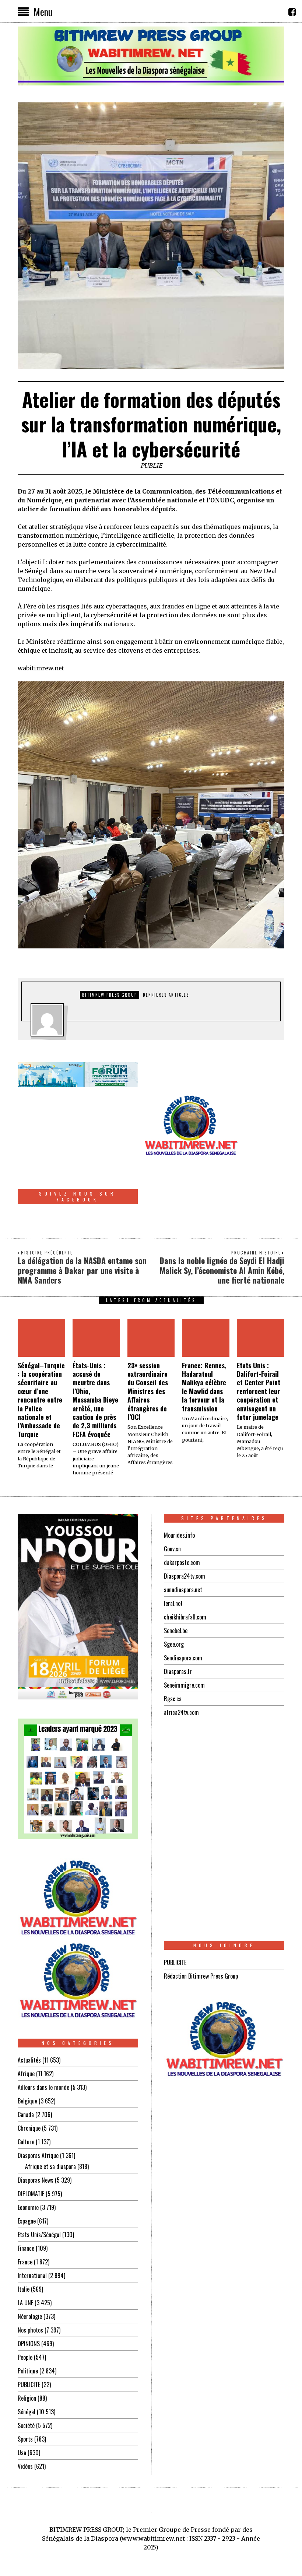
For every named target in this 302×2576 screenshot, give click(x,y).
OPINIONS (29, 2344)
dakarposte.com (182, 1562)
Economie (28, 2207)
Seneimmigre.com (184, 1685)
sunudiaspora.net (183, 1590)
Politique (28, 2371)
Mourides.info (179, 1535)
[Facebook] (292, 12)
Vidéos (25, 2466)
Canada (26, 2115)
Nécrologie (30, 2316)
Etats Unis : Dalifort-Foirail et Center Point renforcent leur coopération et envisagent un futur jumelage (259, 1391)
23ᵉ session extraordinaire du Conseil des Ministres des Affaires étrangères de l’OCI (148, 1391)
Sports (25, 2439)
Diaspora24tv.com (185, 1576)
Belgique (27, 2101)
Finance (26, 2248)
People (25, 2357)
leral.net (173, 1603)
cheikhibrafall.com (185, 1617)
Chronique (29, 2128)
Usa (22, 2453)
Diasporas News (36, 2180)
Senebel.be (176, 1631)
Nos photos (30, 2330)
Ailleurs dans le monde (43, 2087)
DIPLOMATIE (31, 2194)
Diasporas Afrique (38, 2155)
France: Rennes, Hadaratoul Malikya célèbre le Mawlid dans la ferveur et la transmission (204, 1387)
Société (26, 2425)
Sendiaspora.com (183, 1658)
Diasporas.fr (178, 1671)
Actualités (29, 2060)
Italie (24, 2289)
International (32, 2275)
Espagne (27, 2221)
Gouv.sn (172, 1549)
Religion (27, 2398)
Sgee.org (174, 1644)
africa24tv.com (181, 1712)
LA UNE (25, 2303)
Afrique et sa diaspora (50, 2166)
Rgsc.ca (173, 1699)
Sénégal (27, 2412)
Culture (26, 2142)
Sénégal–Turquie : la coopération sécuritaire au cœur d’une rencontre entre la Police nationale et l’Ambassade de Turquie (41, 1400)
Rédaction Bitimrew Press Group (201, 1976)
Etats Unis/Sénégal (39, 2235)
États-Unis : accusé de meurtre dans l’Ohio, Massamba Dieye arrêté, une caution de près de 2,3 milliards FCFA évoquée (95, 1400)
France (25, 2262)
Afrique (26, 2074)
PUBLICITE (29, 2384)
